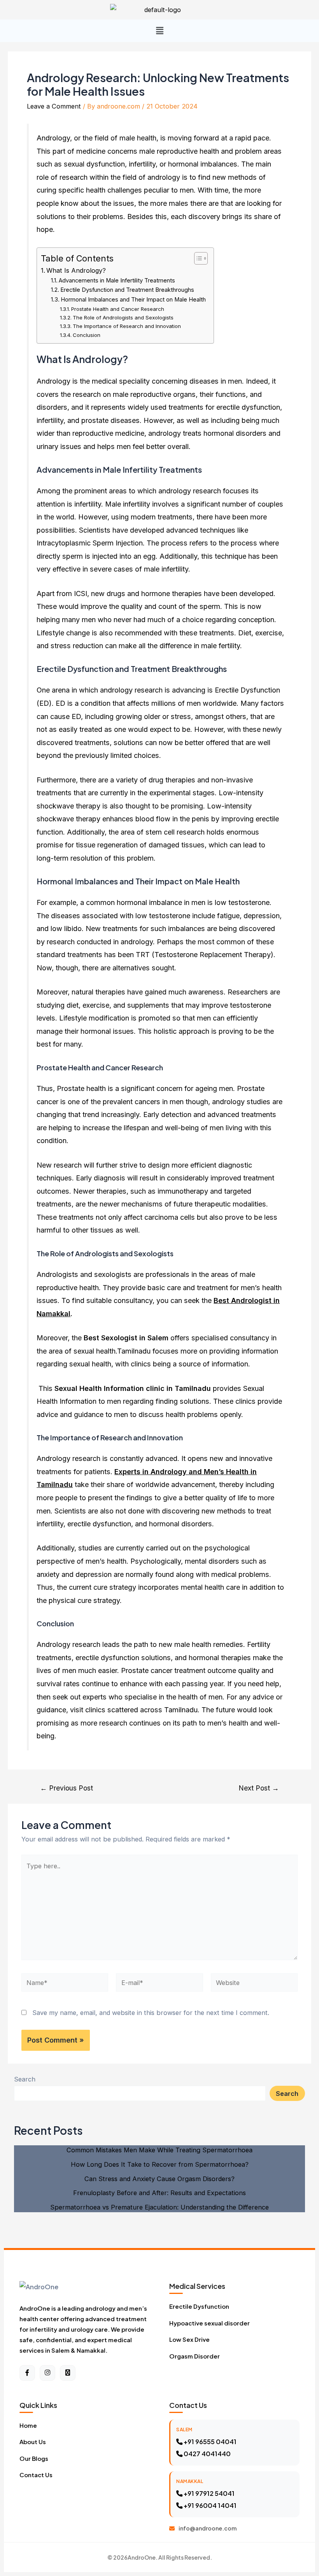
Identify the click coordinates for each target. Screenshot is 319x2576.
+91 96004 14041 (209, 2505)
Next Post (259, 1788)
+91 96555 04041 (209, 2442)
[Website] (254, 1984)
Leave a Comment (54, 106)
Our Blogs (34, 2458)
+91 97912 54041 (209, 2493)
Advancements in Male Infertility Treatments (117, 281)
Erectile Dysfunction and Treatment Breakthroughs (127, 290)
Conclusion (87, 335)
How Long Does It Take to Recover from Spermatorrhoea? (160, 2164)
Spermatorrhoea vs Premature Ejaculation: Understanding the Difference (159, 2207)
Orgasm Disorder (195, 2356)
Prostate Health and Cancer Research (118, 309)
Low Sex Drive (189, 2339)
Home (28, 2425)
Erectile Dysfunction (199, 2306)
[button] (159, 31)
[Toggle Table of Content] (197, 258)
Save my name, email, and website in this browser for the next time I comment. (151, 2013)
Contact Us (36, 2475)
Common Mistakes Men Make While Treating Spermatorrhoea (159, 2150)
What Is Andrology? (76, 270)
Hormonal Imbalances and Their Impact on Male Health (133, 300)
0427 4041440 (207, 2454)
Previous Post (67, 1788)
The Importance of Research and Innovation (127, 326)
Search (25, 2079)
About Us (33, 2442)
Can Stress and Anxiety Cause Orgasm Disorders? (159, 2179)
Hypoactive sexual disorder (209, 2323)
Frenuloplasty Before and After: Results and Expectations (159, 2193)
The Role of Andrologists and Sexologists (123, 317)
